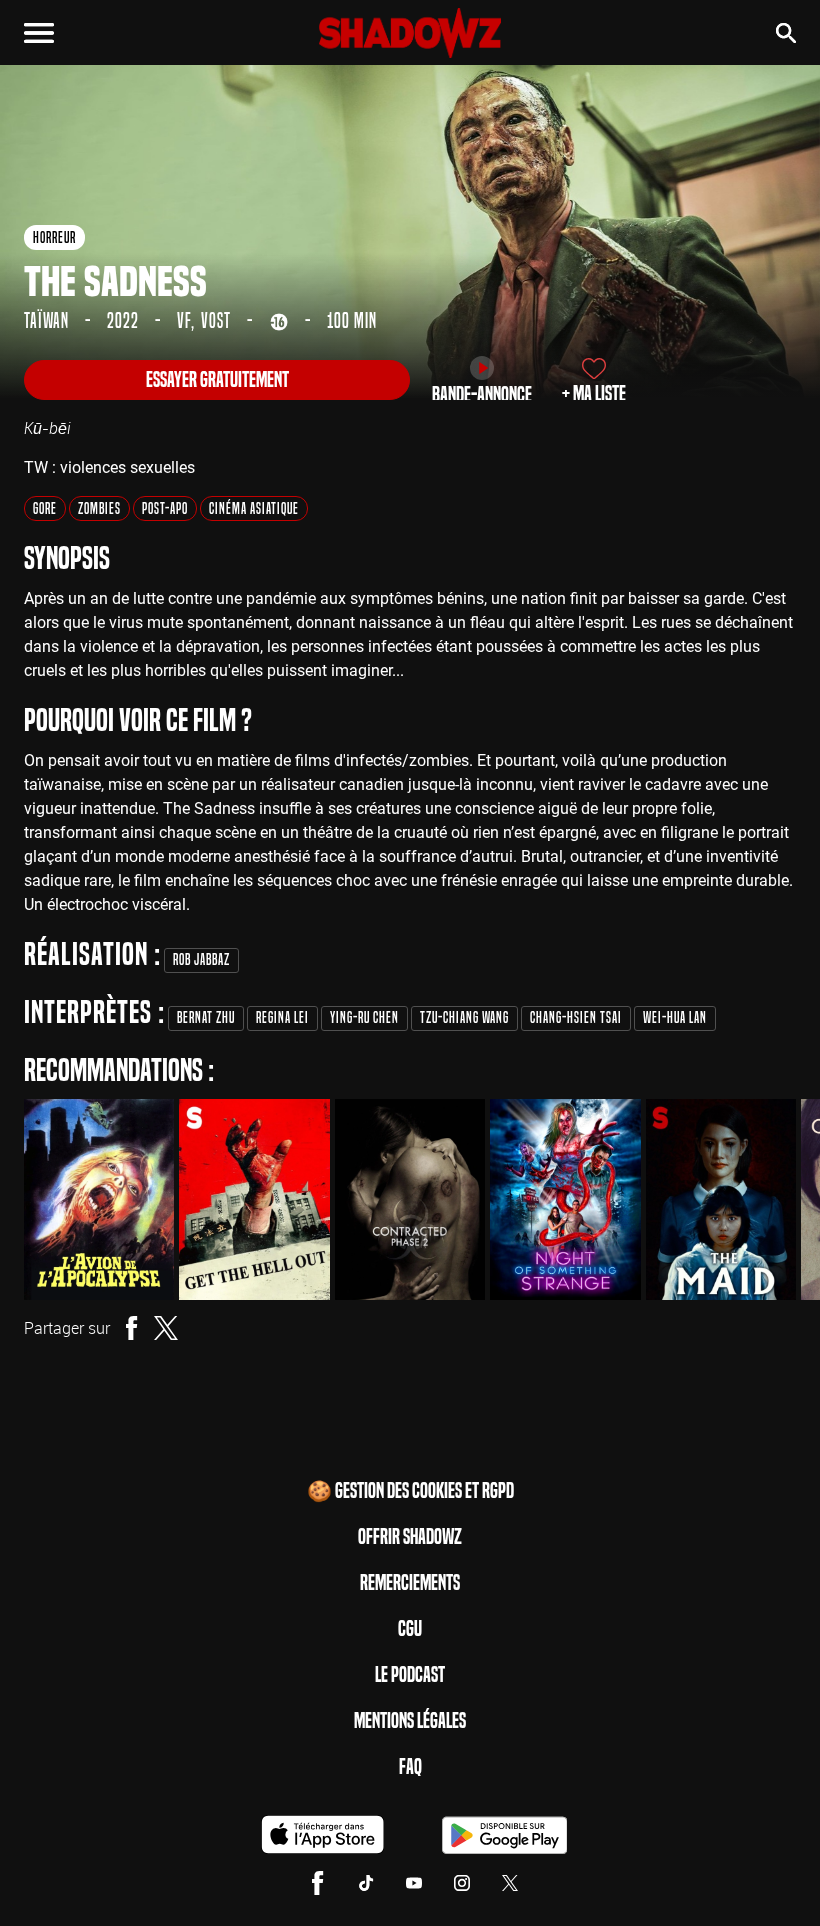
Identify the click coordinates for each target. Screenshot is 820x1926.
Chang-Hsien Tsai (576, 1017)
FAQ (410, 1767)
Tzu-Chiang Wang (464, 1017)
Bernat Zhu (206, 1017)
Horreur (54, 237)
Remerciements (410, 1583)
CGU (410, 1629)
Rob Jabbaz (201, 959)
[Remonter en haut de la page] (776, 1874)
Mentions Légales (410, 1721)
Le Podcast (410, 1675)
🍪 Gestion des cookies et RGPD (410, 1491)
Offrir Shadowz (410, 1537)
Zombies (99, 508)
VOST (216, 321)
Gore (45, 508)
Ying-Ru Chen (364, 1017)
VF (184, 321)
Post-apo (165, 508)
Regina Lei (282, 1017)
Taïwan (46, 321)
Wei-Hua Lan (675, 1017)
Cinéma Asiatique (254, 508)
